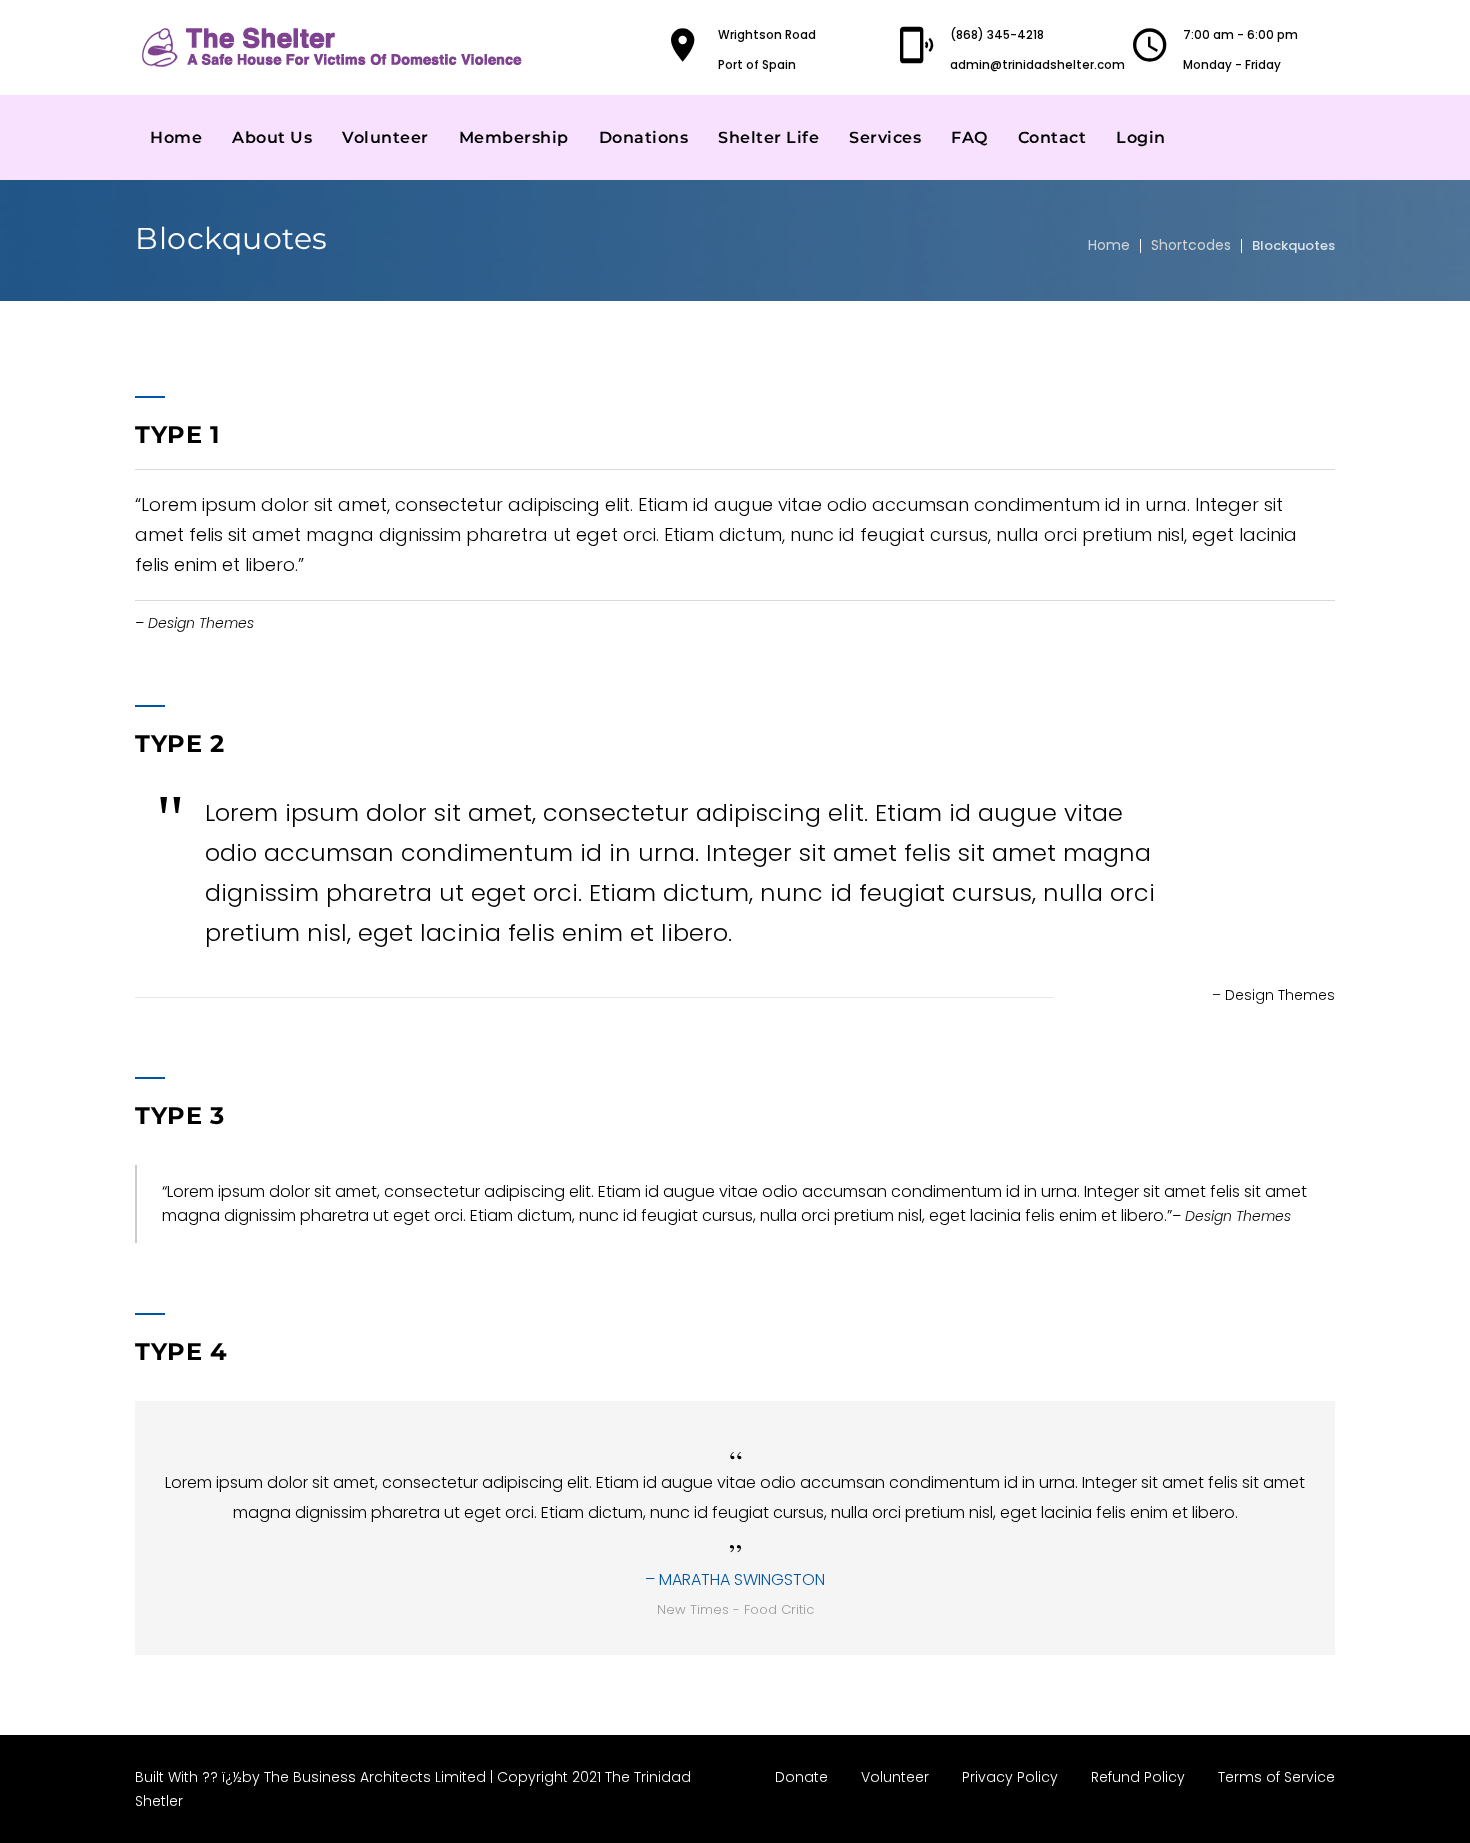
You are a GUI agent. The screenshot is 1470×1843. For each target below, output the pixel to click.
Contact (1052, 137)
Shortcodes (1191, 245)
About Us (272, 137)
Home (176, 137)
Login (1141, 137)
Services (885, 137)
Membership (514, 137)
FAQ (969, 137)
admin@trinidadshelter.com (1037, 65)
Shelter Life (768, 137)
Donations (644, 137)
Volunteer (385, 137)
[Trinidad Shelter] (335, 47)
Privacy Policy (1010, 1777)
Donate (801, 1777)
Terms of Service (1276, 1777)
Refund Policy (1138, 1777)
